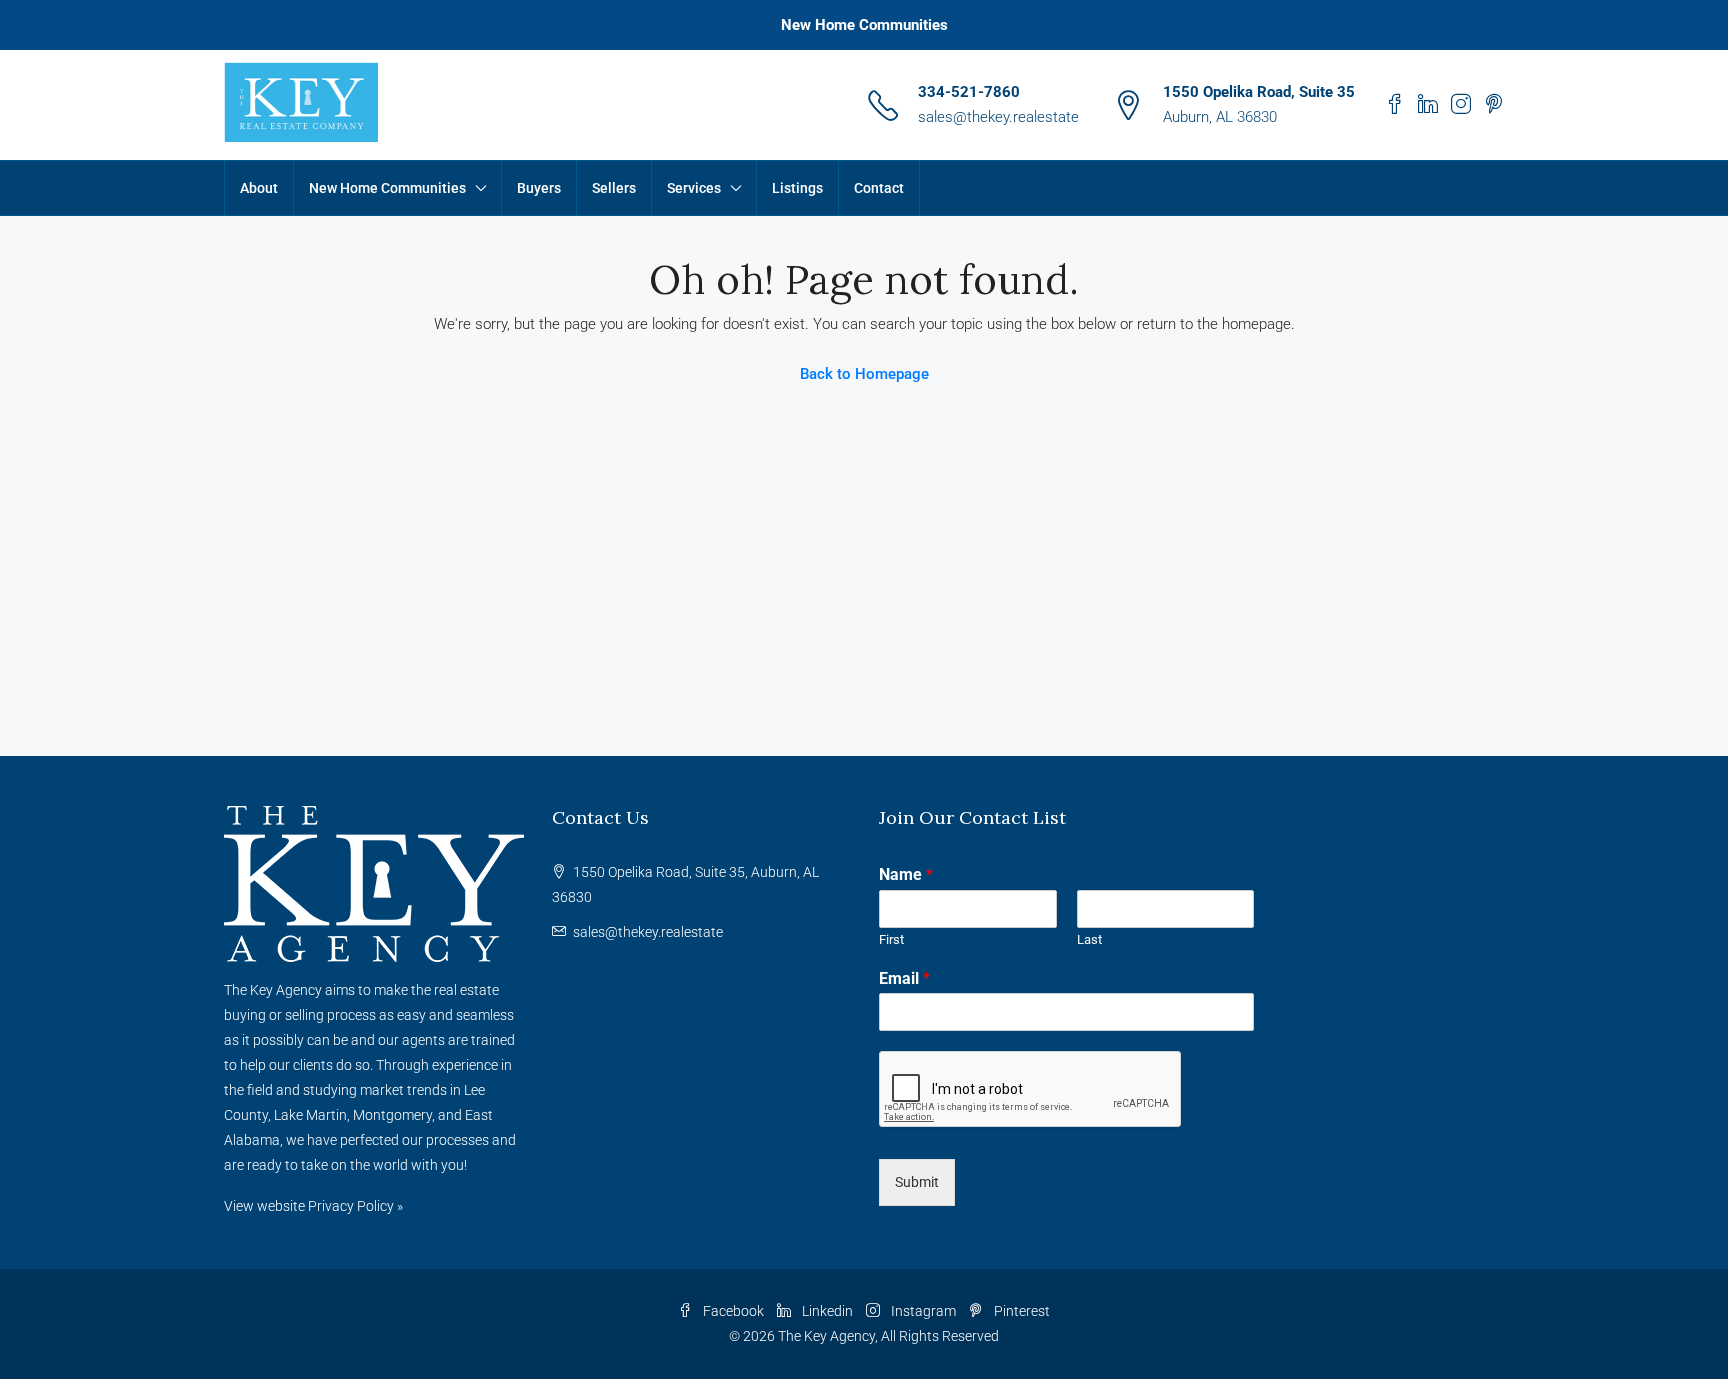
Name (906, 874)
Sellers (614, 188)
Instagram (923, 1311)
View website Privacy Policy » (313, 1206)
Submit (917, 1182)
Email (904, 978)
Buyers (539, 188)
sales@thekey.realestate (998, 117)
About (259, 188)
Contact (879, 188)
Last (1089, 939)
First (891, 939)
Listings (797, 188)
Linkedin (827, 1311)
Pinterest (1020, 1311)
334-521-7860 (969, 92)
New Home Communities (864, 25)
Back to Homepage (864, 374)
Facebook (733, 1311)
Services (694, 188)
